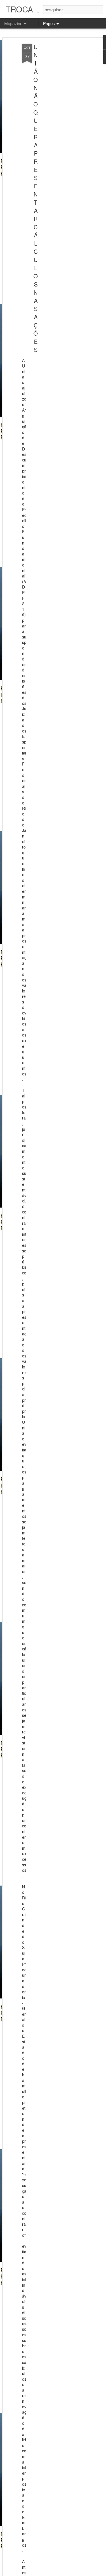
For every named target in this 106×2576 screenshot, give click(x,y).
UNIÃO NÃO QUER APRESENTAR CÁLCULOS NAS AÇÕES (36, 198)
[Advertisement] (57, 133)
